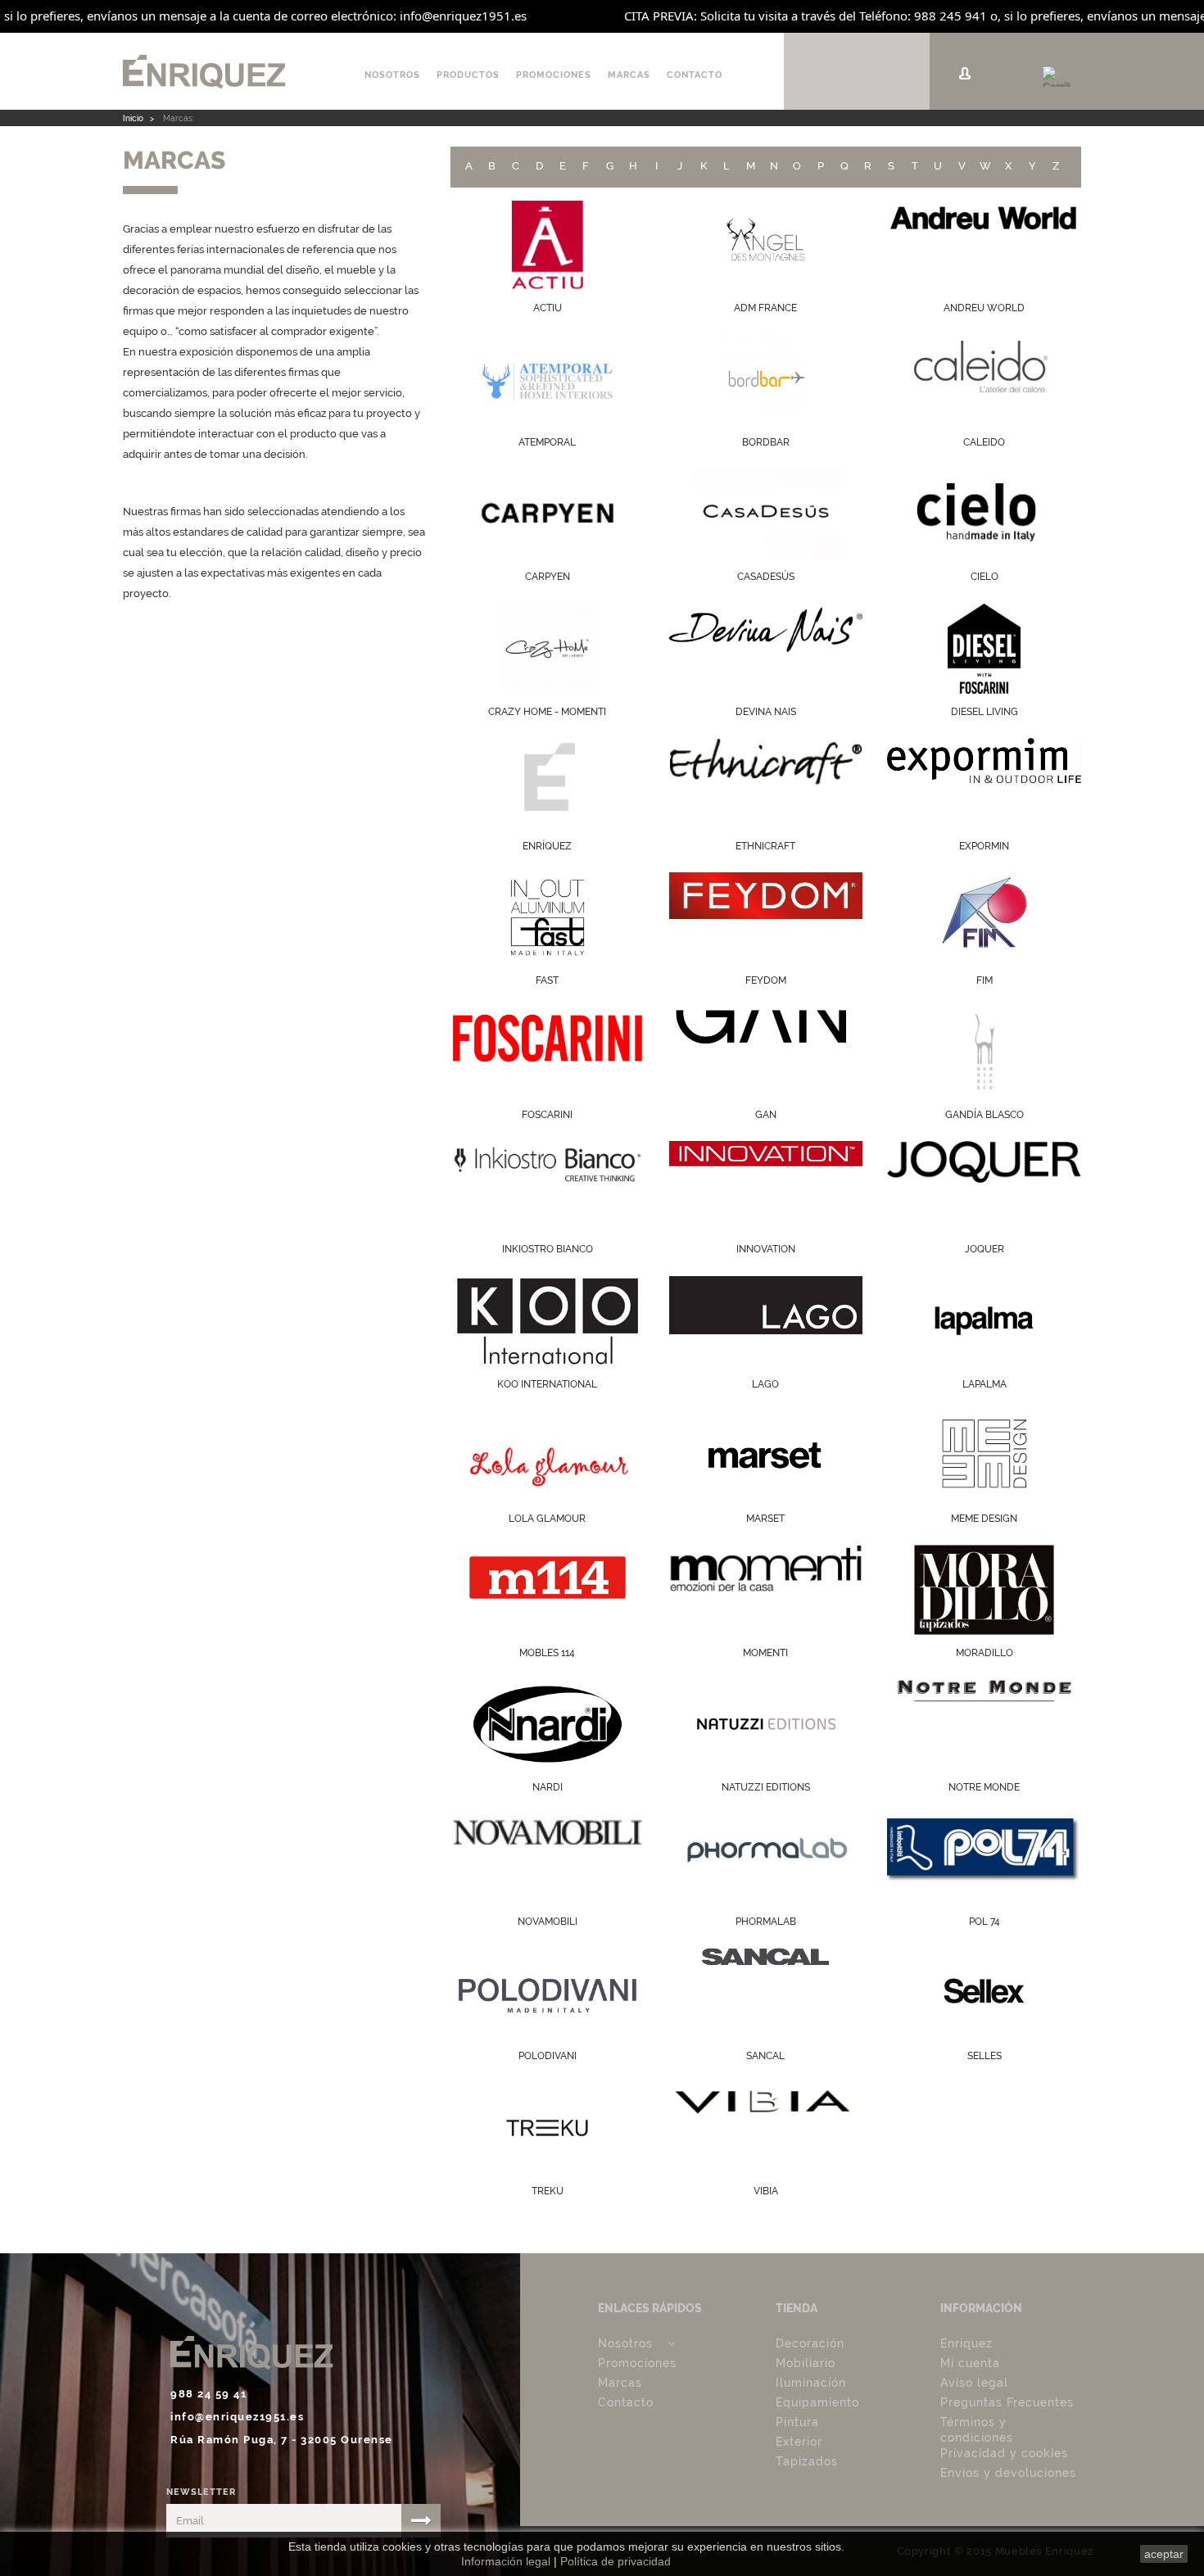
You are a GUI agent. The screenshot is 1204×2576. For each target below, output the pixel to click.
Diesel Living (984, 712)
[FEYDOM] (766, 917)
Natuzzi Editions (766, 1787)
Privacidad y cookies (1004, 2453)
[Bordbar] (766, 379)
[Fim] (984, 917)
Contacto (695, 75)
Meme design (984, 1519)
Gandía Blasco (984, 1115)
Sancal (765, 2056)
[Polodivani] (548, 1993)
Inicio (133, 118)
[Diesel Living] (984, 649)
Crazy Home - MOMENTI (547, 712)
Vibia (766, 2191)
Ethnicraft (765, 846)
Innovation (766, 1249)
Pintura (797, 2422)
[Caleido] (984, 379)
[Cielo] (984, 514)
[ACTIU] (548, 245)
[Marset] (766, 1456)
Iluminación (811, 2383)
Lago (765, 1384)
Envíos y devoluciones (1008, 2473)
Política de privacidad (616, 2561)
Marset (765, 1519)
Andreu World (984, 308)
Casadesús (766, 577)
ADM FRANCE (765, 308)
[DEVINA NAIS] (766, 649)
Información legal (506, 2561)
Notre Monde (984, 1787)
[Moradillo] (984, 1590)
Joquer (984, 1249)
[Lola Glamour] (548, 1456)
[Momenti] (766, 1590)
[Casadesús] (766, 514)
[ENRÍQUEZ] (548, 783)
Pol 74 (984, 1922)
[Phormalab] (766, 1858)
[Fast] (548, 917)
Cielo (984, 577)
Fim (984, 980)
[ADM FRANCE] (766, 245)
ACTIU (548, 308)
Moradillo (984, 1653)
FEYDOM (766, 980)
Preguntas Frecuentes (1007, 2402)
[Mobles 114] (548, 1590)
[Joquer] (984, 1186)
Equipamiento (817, 2402)
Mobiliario (806, 2363)
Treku (548, 2191)
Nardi (548, 1787)
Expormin (984, 846)
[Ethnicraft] (766, 783)
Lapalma (984, 1384)
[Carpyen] (548, 514)
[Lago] (766, 1321)
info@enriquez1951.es (237, 2416)
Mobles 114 (547, 1653)
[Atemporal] (548, 379)
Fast (547, 980)
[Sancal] (766, 1993)
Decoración (810, 2343)
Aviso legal (974, 2383)
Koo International (547, 1384)
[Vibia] (766, 2128)
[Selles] (984, 1993)
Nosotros (392, 75)
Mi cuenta (970, 2363)
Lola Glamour (547, 1519)
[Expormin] (984, 783)
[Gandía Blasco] (984, 1052)
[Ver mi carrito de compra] (1057, 73)
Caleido (984, 442)
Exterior (799, 2442)
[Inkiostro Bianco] (548, 1186)
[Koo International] (548, 1321)
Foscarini (547, 1115)
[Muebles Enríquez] (233, 71)
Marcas (629, 75)
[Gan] (766, 1052)
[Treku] (548, 2128)
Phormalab (766, 1922)
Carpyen (548, 577)
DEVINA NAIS (766, 712)
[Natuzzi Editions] (766, 1724)
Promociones (554, 75)
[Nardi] (548, 1724)
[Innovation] (766, 1186)
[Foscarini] (548, 1052)
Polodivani (548, 2056)
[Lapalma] (984, 1321)
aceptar (1164, 2554)
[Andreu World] (984, 245)
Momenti (765, 1653)
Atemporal (547, 442)
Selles (984, 2056)
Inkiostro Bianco (548, 1249)
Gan (766, 1115)
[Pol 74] (984, 1858)
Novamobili (548, 1922)
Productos (468, 75)
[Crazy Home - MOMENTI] (548, 649)
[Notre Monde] (984, 1724)
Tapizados (807, 2461)
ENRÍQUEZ (547, 846)
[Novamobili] (548, 1858)
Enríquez (966, 2343)
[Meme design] (984, 1456)
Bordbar (766, 442)
